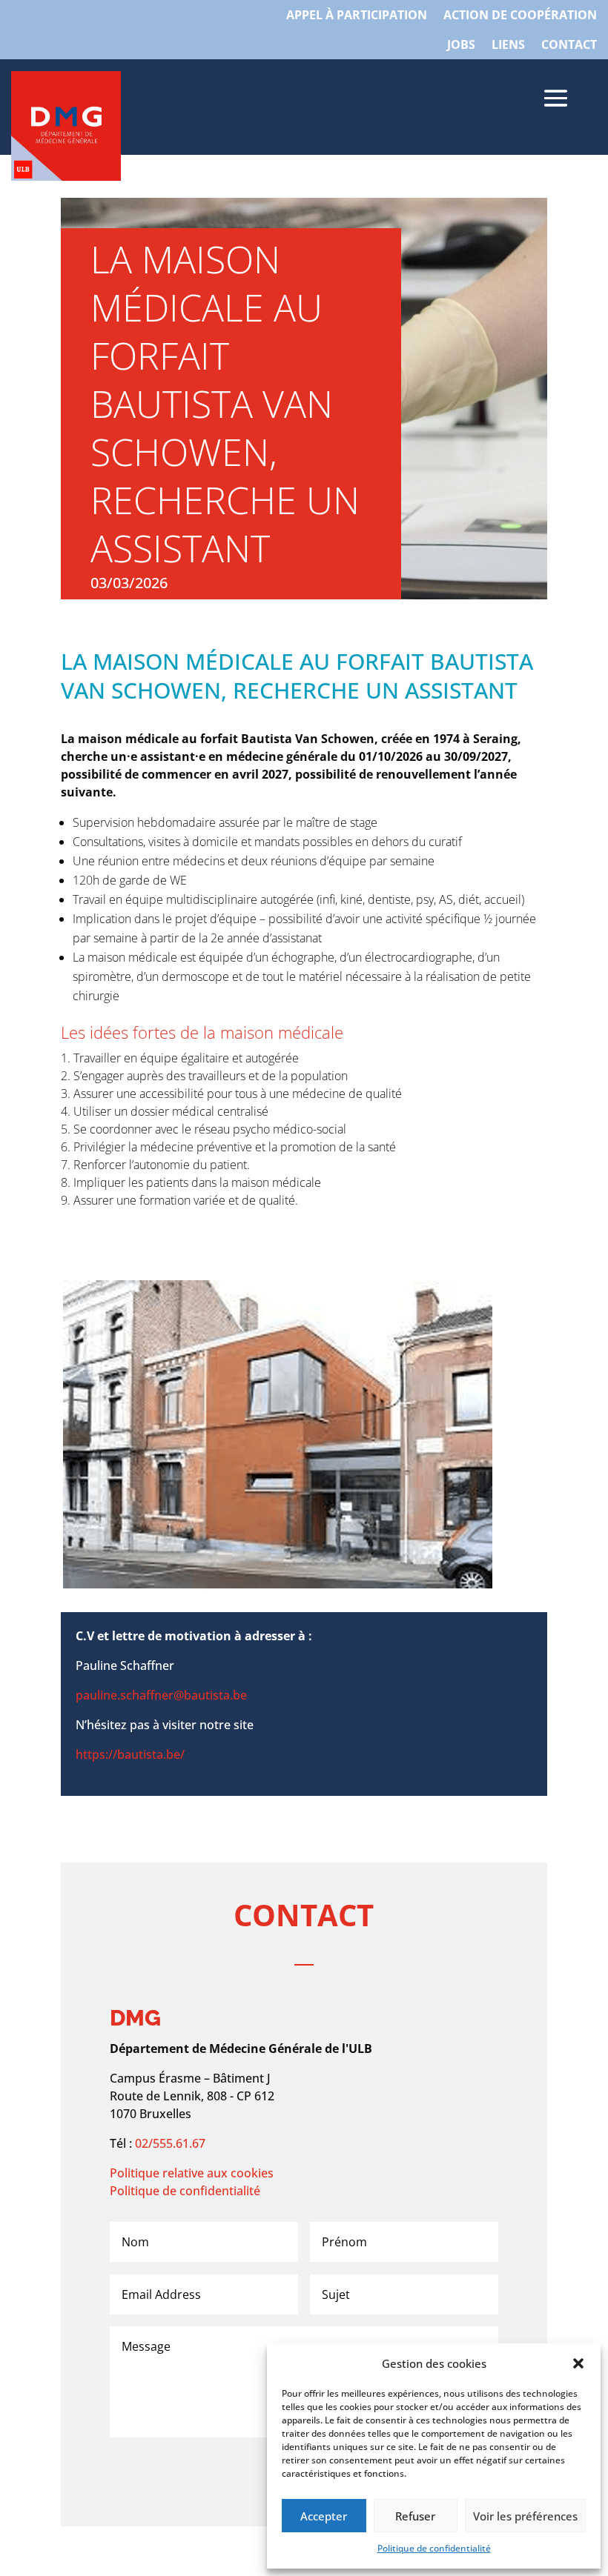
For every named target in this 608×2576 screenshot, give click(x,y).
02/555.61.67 (170, 2143)
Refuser (415, 2516)
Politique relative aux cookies (192, 2173)
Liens (508, 46)
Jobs (461, 46)
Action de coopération (520, 16)
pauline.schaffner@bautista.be (163, 1695)
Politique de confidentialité (434, 2548)
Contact (569, 46)
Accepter (324, 2516)
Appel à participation (357, 16)
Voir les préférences (525, 2516)
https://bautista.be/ (130, 1754)
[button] (578, 2363)
